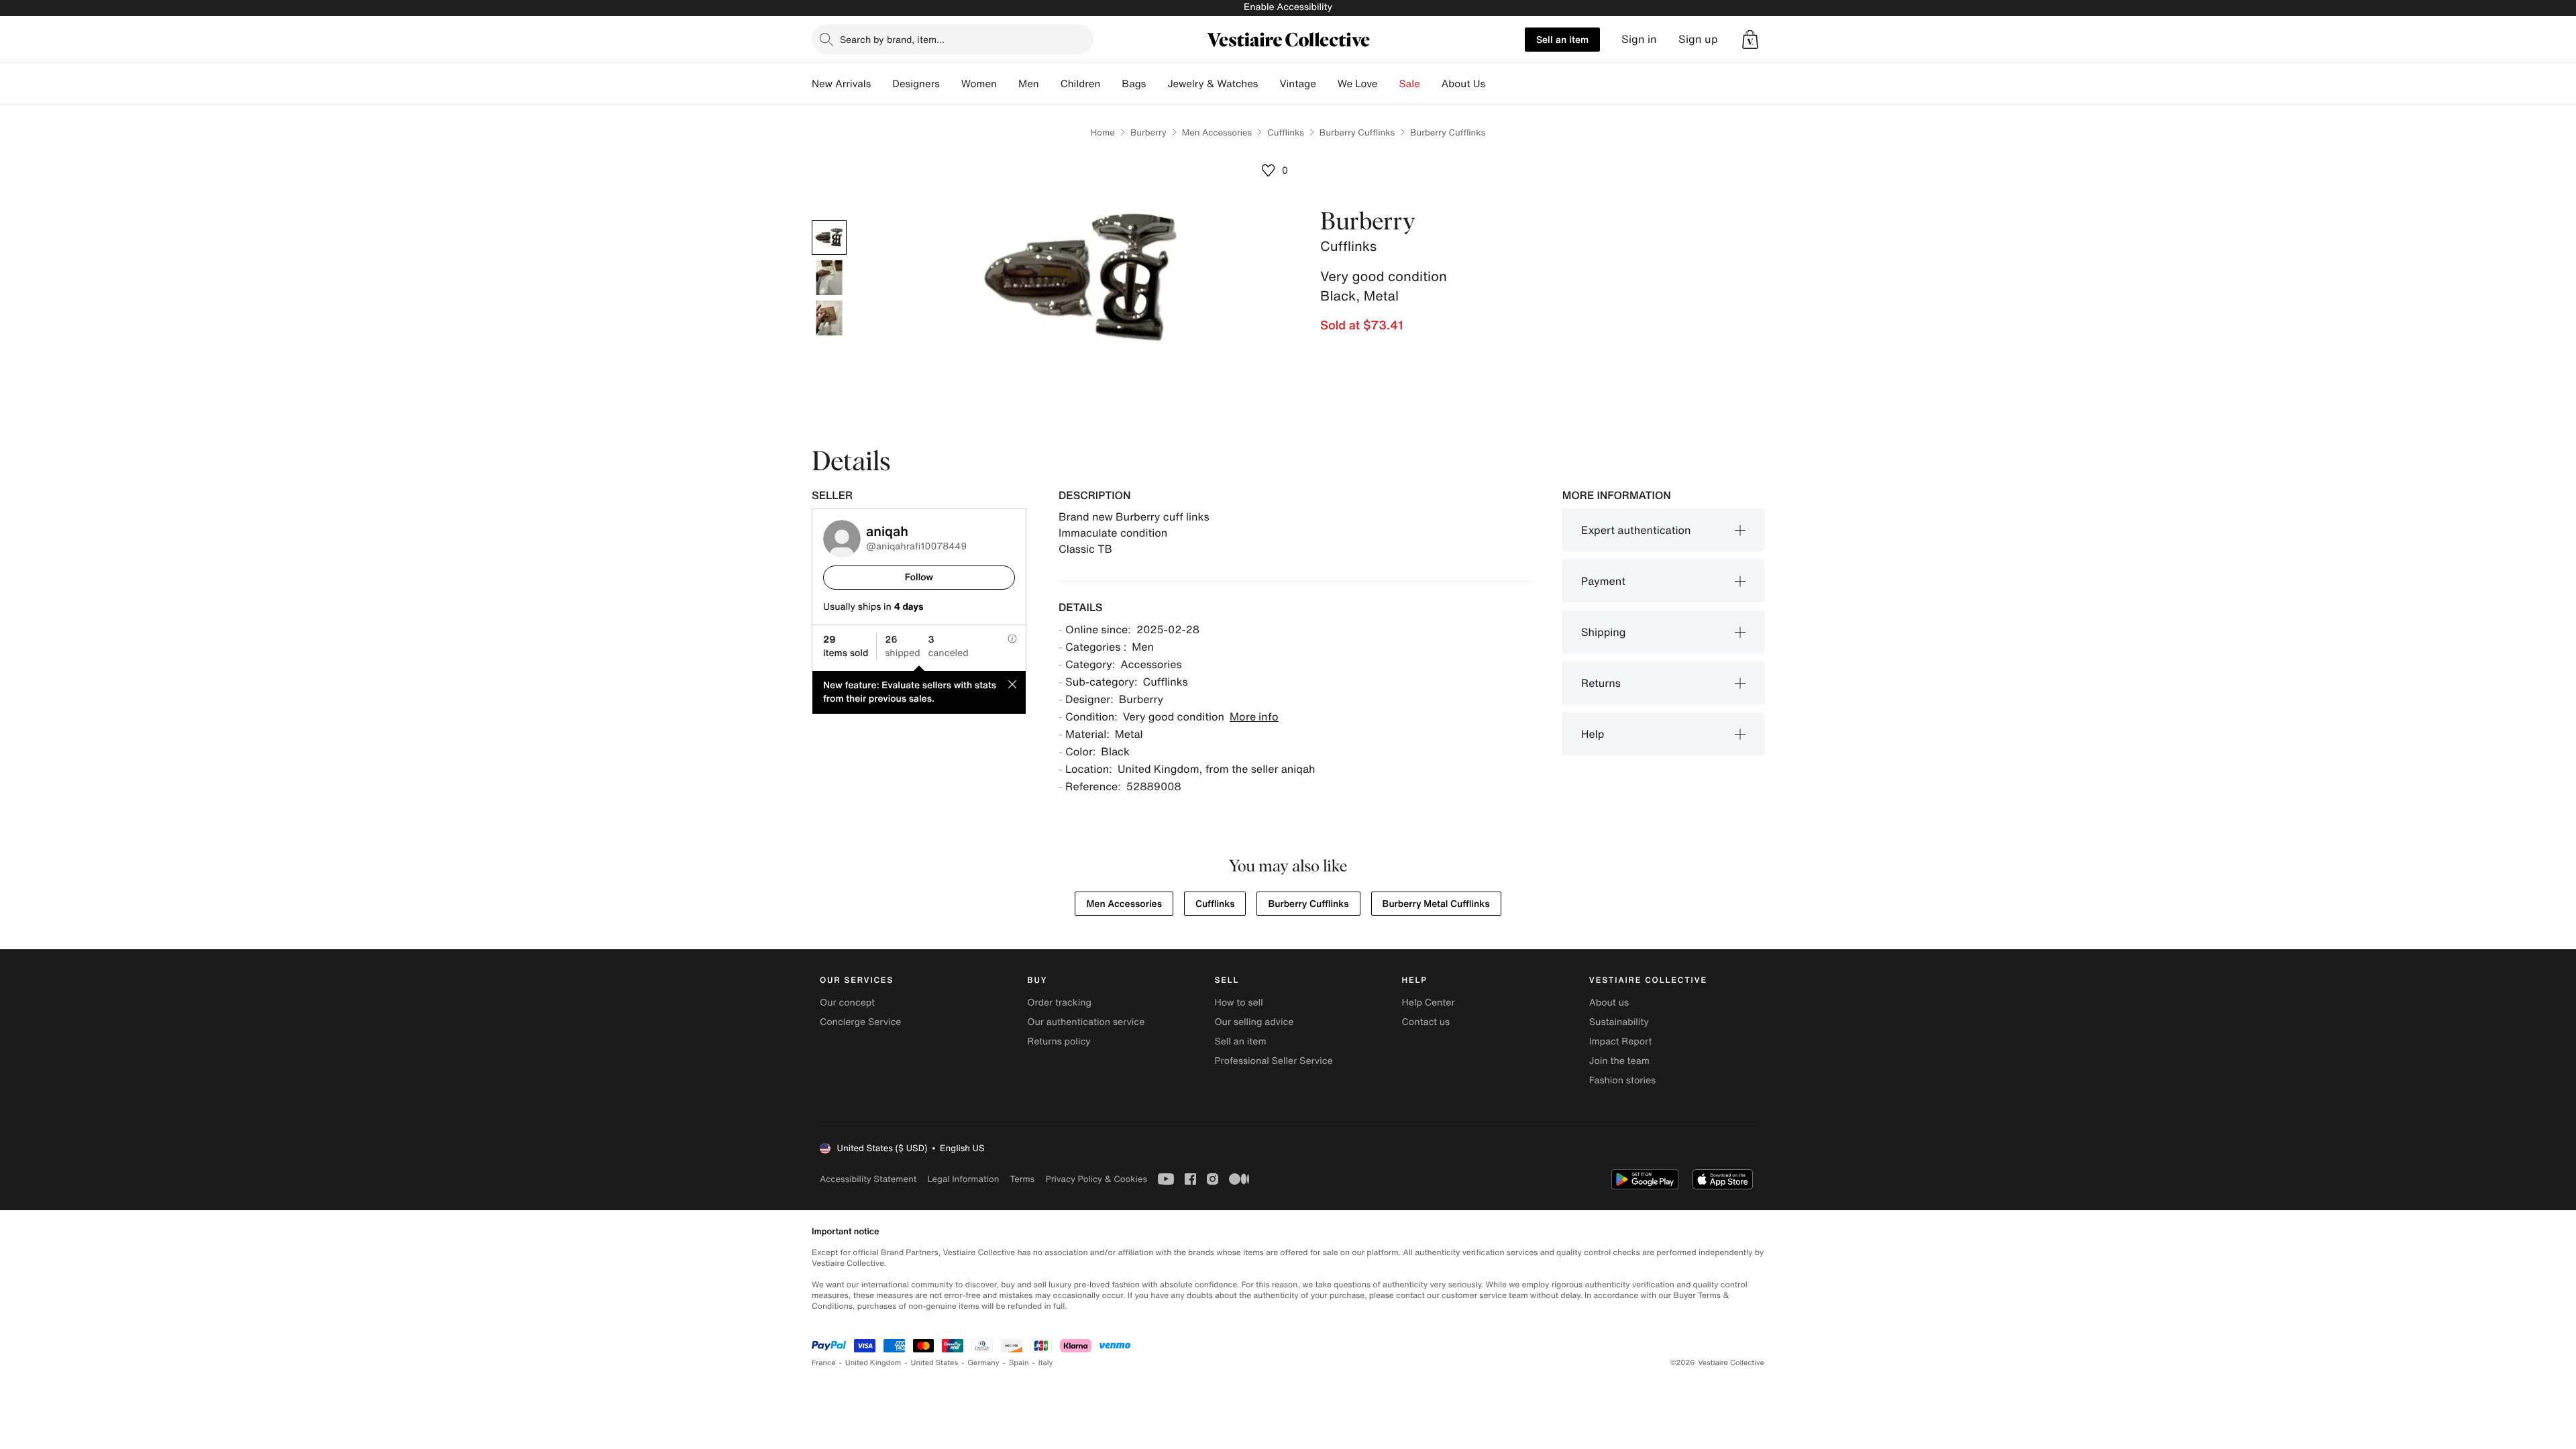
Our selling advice (1254, 1022)
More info (1254, 716)
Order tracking (1059, 1003)
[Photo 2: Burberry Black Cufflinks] (829, 278)
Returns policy (1059, 1041)
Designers (916, 84)
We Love (1358, 84)
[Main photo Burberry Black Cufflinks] (829, 237)
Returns (1601, 683)
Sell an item (1562, 39)
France (824, 1363)
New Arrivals (841, 84)
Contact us (1426, 1022)
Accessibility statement (868, 1179)
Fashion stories (1622, 1080)
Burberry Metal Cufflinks (1436, 904)
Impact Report (1621, 1041)
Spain (1019, 1363)
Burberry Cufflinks (1357, 132)
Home (1103, 132)
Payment (1603, 581)
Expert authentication (1636, 530)
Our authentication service (1086, 1022)
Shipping (1604, 632)
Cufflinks (1286, 132)
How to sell (1238, 1003)
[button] (1750, 40)
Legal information (963, 1179)
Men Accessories (1217, 132)
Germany (983, 1363)
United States (935, 1363)
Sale (1410, 84)
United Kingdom (873, 1363)
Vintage (1297, 84)
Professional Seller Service (1273, 1061)
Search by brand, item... (892, 39)
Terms (1022, 1179)
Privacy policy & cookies (1096, 1179)
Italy (1046, 1363)
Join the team (1619, 1061)
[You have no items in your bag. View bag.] (1750, 40)
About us (1609, 1003)
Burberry (1148, 132)
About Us (1463, 84)
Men (1029, 84)
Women (979, 84)
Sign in (1639, 39)
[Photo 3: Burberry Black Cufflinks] (829, 318)
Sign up (1698, 39)
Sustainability (1619, 1022)
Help (1593, 734)
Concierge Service (860, 1022)
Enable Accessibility (1288, 7)
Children (1081, 84)
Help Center (1429, 1003)
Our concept (847, 1003)
